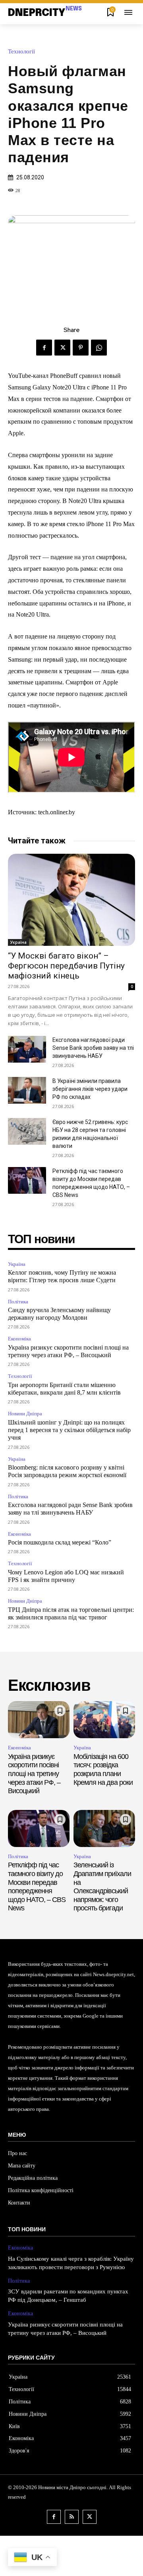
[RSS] (72, 2517)
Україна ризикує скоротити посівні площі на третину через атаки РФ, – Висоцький (34, 1774)
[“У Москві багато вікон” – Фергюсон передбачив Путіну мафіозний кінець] (71, 900)
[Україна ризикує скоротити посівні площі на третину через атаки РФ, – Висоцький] (39, 1720)
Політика (18, 1302)
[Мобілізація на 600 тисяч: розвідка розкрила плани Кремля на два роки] (104, 1720)
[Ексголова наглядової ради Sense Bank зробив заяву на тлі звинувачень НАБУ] (27, 1049)
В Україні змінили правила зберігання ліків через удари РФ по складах (90, 1089)
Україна (18, 942)
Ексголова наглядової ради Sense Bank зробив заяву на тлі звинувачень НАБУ (93, 1048)
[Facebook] (44, 348)
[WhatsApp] (99, 348)
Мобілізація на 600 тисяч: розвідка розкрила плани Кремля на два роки (103, 1769)
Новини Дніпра (25, 1414)
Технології (21, 52)
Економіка (19, 1339)
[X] (62, 348)
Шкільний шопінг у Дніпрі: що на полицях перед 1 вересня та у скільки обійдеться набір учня (69, 1430)
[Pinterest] (81, 348)
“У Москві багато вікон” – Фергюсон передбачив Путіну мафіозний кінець (66, 966)
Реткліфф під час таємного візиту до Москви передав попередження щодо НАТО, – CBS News (37, 1886)
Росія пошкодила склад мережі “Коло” (60, 1542)
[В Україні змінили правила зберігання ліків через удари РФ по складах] (27, 1090)
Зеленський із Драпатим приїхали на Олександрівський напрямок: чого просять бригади (102, 1886)
